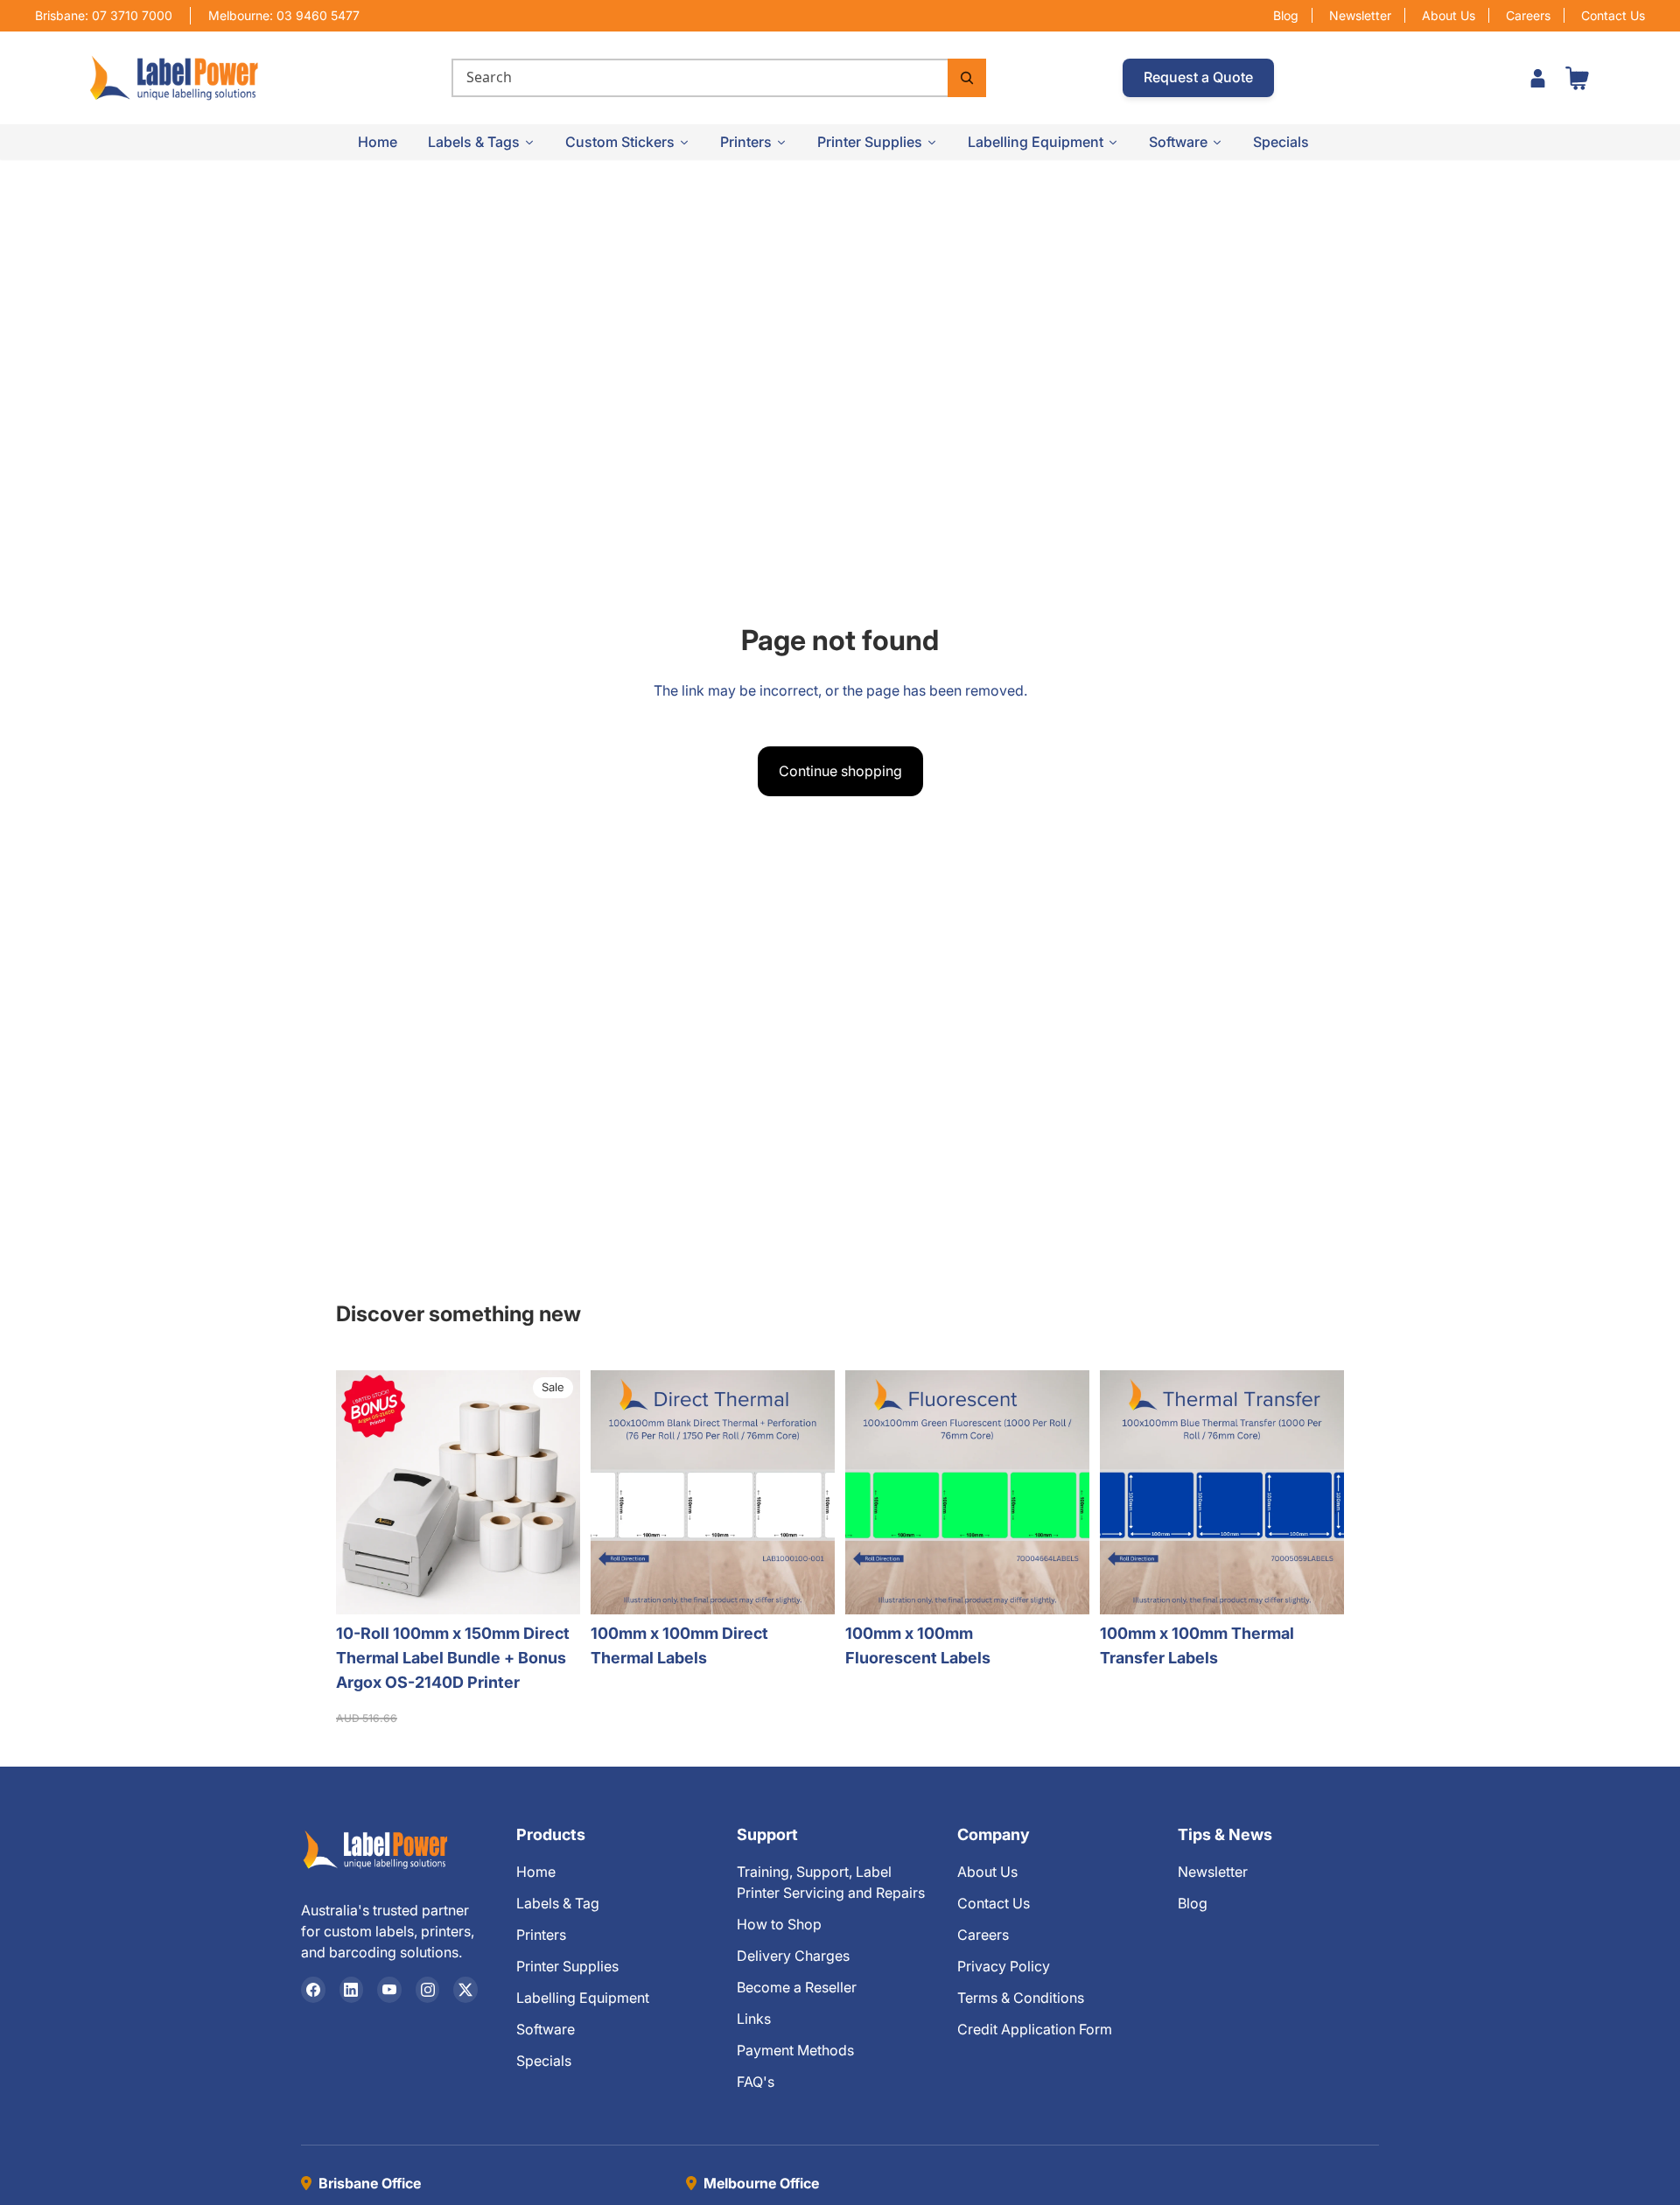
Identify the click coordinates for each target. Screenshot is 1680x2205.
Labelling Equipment (583, 1998)
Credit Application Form (1035, 2029)
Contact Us (1613, 15)
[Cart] (1577, 78)
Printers (541, 1935)
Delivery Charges (793, 1956)
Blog (1286, 15)
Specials (544, 2061)
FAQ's (756, 2082)
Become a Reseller (797, 1987)
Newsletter (1360, 15)
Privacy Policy (1004, 1966)
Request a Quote (1198, 77)
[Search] (967, 78)
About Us (1449, 15)
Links (754, 2019)
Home (536, 1872)
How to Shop (779, 1924)
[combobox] (700, 78)
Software (546, 2029)
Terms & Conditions (1021, 1998)
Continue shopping (840, 771)
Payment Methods (795, 2050)
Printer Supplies (567, 1966)
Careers (1528, 15)
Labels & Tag (558, 1903)
